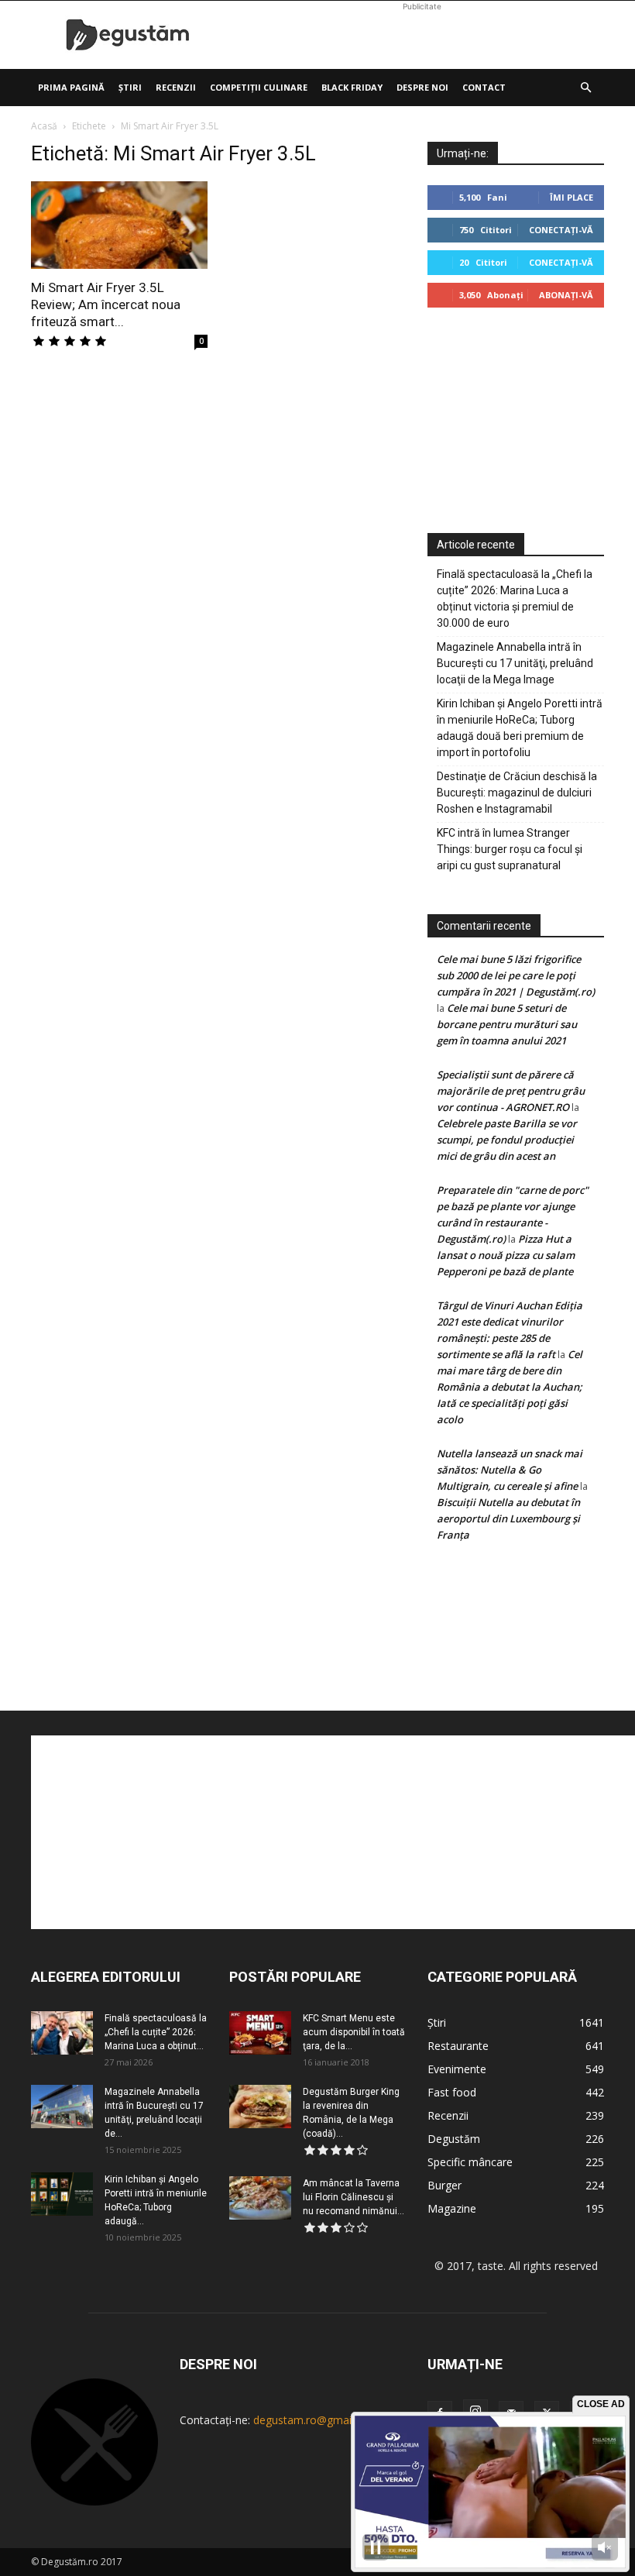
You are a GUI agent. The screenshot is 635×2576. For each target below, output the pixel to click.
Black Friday (352, 87)
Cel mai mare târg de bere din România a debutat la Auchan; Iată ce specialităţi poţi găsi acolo (510, 1387)
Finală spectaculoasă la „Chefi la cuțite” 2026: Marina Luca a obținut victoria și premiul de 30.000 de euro (515, 598)
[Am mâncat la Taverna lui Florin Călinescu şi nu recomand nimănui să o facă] (260, 2198)
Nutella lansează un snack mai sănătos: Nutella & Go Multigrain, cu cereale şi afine (510, 1470)
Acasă (44, 126)
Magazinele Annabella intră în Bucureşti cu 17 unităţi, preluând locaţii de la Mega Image (515, 663)
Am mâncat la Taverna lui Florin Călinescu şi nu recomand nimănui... (354, 2197)
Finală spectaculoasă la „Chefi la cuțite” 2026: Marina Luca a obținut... (156, 2032)
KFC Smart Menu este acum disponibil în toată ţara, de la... (354, 2032)
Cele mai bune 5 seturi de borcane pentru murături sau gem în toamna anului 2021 (507, 1024)
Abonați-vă (566, 295)
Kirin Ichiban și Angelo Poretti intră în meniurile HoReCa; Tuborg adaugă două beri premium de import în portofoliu (520, 728)
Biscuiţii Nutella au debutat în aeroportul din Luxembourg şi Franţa (508, 1518)
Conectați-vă (561, 230)
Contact (484, 87)
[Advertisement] (422, 35)
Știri (130, 87)
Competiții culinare (259, 87)
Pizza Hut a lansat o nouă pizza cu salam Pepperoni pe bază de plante (506, 1255)
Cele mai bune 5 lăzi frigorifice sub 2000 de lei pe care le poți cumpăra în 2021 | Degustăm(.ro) (516, 975)
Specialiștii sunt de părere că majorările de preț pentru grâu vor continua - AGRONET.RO (511, 1091)
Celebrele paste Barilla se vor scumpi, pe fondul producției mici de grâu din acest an (507, 1140)
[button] (585, 88)
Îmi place (571, 197)
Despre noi (422, 87)
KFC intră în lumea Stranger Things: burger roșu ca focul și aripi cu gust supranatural (510, 849)
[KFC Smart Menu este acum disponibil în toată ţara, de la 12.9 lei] (260, 2033)
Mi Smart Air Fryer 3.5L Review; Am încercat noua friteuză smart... (106, 304)
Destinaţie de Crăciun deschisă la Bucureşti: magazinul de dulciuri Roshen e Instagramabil (517, 793)
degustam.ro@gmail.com (316, 2420)
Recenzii (176, 87)
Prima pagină (71, 87)
